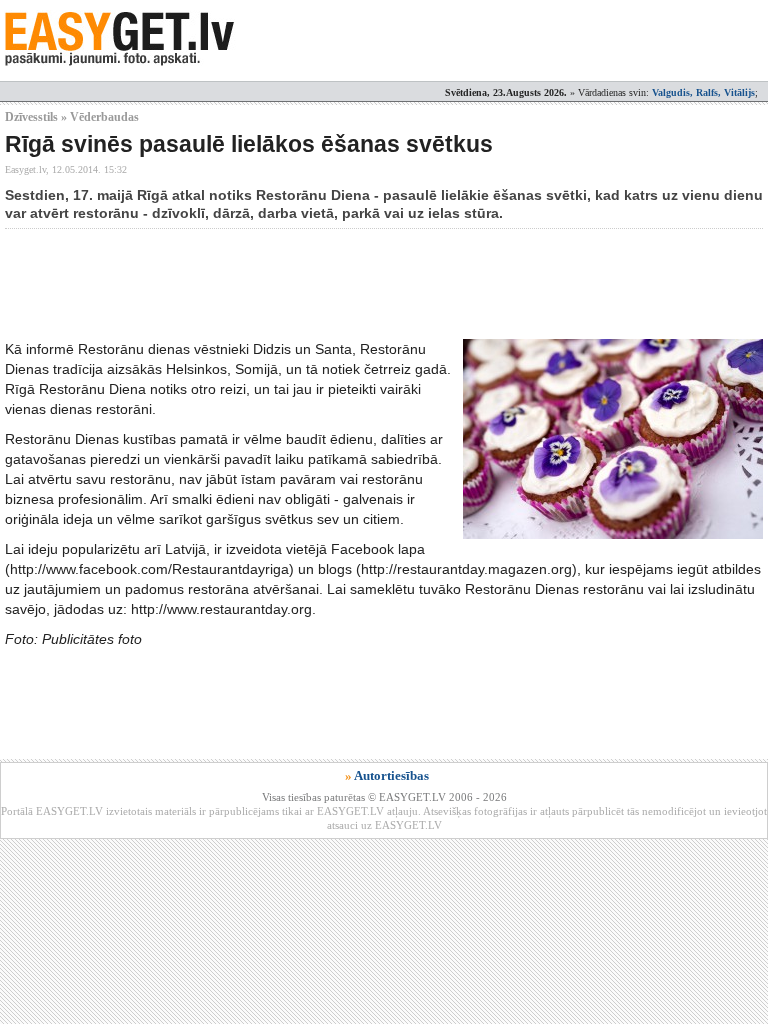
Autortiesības (391, 775)
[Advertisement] (369, 284)
